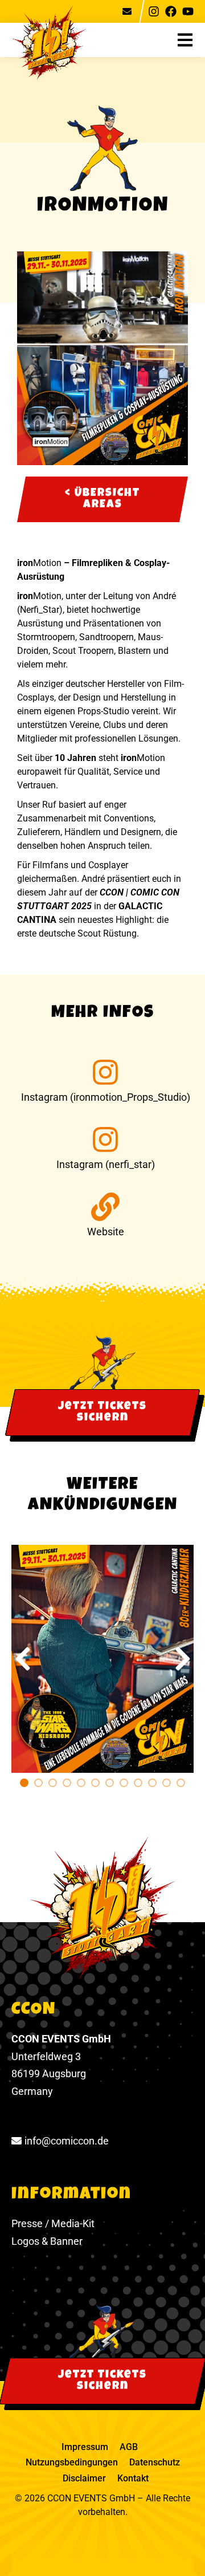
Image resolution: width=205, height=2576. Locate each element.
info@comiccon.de (67, 2141)
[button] (191, 40)
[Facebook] (171, 11)
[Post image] (102, 1659)
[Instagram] (154, 11)
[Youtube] (188, 11)
